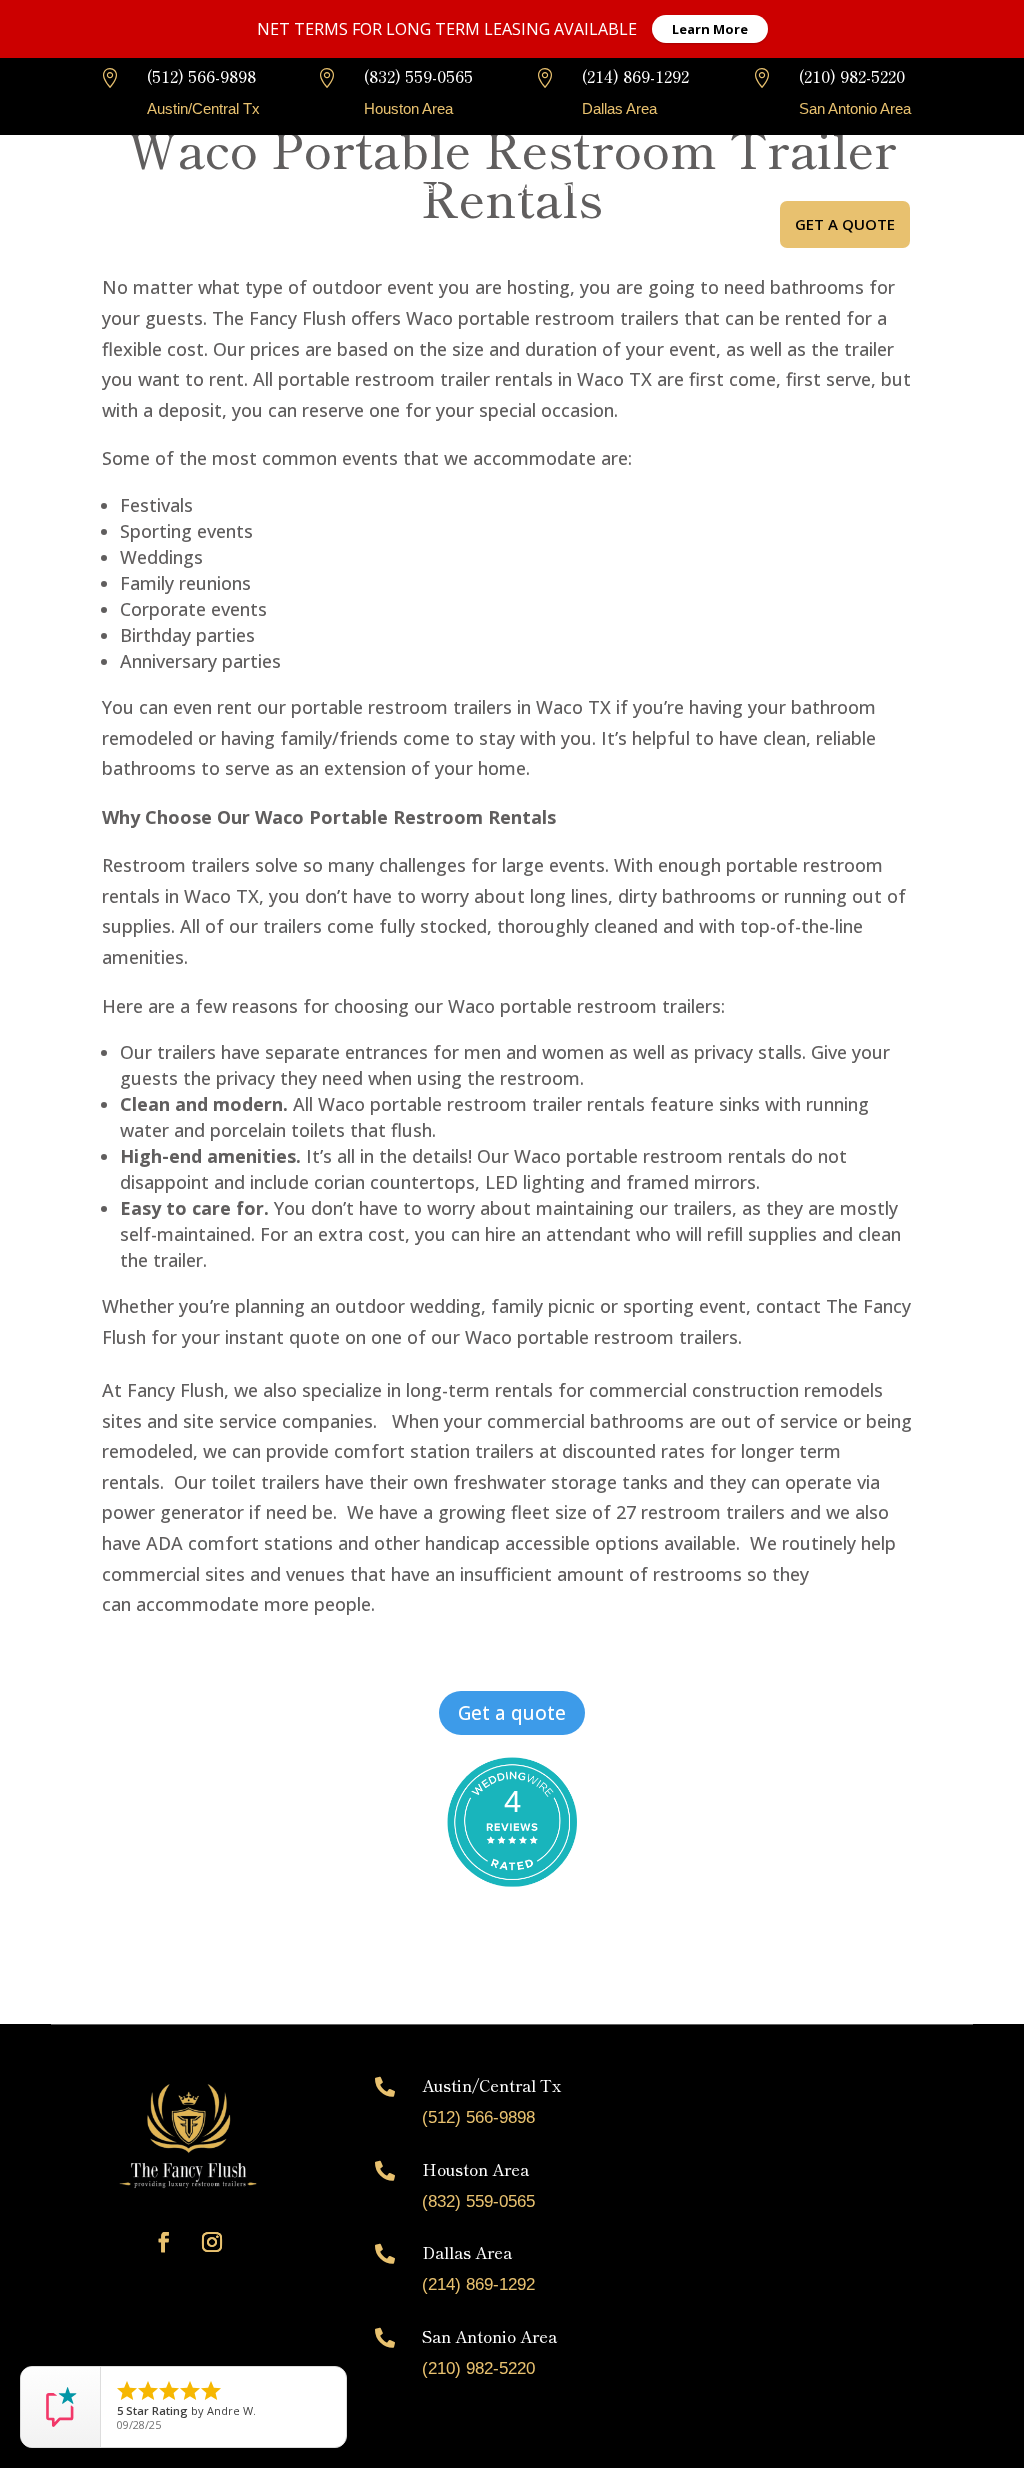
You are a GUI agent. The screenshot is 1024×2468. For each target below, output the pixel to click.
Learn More (710, 29)
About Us (307, 186)
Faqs (679, 186)
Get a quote (845, 224)
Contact (457, 262)
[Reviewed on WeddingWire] (512, 1822)
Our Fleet (404, 186)
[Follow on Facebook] (164, 2242)
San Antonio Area (489, 2336)
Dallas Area (467, 2252)
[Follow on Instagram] (212, 2242)
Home (223, 186)
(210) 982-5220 (852, 76)
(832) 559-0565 (418, 76)
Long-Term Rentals (561, 186)
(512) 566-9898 (201, 76)
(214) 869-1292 (635, 76)
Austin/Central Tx (491, 2085)
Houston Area (475, 2169)
